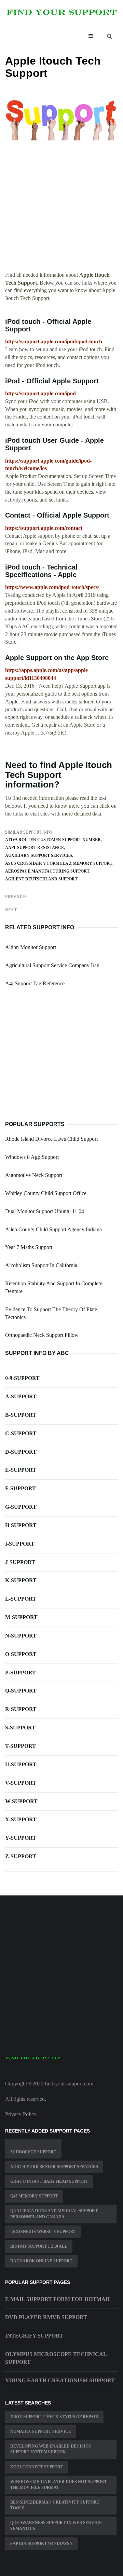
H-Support (21, 1525)
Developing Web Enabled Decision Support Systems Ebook (51, 2449)
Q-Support (21, 1691)
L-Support (21, 1599)
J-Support (20, 1562)
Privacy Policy (21, 2114)
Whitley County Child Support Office (46, 1193)
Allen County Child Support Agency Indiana (53, 1229)
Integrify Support (34, 2336)
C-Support (21, 1433)
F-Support (20, 1488)
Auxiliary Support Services (39, 855)
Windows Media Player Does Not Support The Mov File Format (59, 2485)
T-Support (20, 1746)
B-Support (21, 1415)
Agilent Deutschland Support (41, 879)
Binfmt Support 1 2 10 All (39, 2246)
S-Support (20, 1728)
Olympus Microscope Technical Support (56, 2358)
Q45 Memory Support (34, 2196)
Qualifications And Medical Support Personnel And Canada (54, 2214)
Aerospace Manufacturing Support (47, 871)
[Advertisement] (61, 210)
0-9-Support (22, 1378)
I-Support (20, 1544)
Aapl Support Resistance (35, 848)
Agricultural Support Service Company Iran (52, 965)
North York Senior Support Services (54, 2167)
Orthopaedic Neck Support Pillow (42, 1335)
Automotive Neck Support (34, 1175)
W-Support (21, 1801)
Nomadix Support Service (41, 2431)
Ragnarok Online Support (41, 2261)
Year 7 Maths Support (29, 1247)
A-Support (21, 1396)
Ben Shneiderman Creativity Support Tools (55, 2505)
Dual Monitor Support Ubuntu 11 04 (45, 1211)
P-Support (20, 1673)
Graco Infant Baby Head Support (49, 2181)
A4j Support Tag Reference (35, 983)
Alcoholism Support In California (41, 1265)
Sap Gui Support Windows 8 (41, 2544)
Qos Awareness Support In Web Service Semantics (56, 2526)
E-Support (21, 1470)
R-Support (21, 1709)
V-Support (21, 1783)
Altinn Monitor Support (31, 947)
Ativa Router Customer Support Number (53, 840)
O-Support (21, 1654)
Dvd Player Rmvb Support (46, 2317)
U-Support (21, 1764)
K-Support (21, 1580)
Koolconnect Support (37, 2467)
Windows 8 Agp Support (32, 1157)
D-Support (21, 1452)
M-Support (21, 1617)
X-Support (21, 1819)
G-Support (21, 1507)
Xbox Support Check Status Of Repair (54, 2417)
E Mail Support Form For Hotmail (58, 2299)
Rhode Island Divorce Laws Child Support (51, 1139)
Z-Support (21, 1856)
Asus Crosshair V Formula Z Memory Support (59, 863)
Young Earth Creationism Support (60, 2380)
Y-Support (21, 1838)
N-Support (21, 1636)
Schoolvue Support (33, 2152)
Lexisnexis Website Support (43, 2232)
